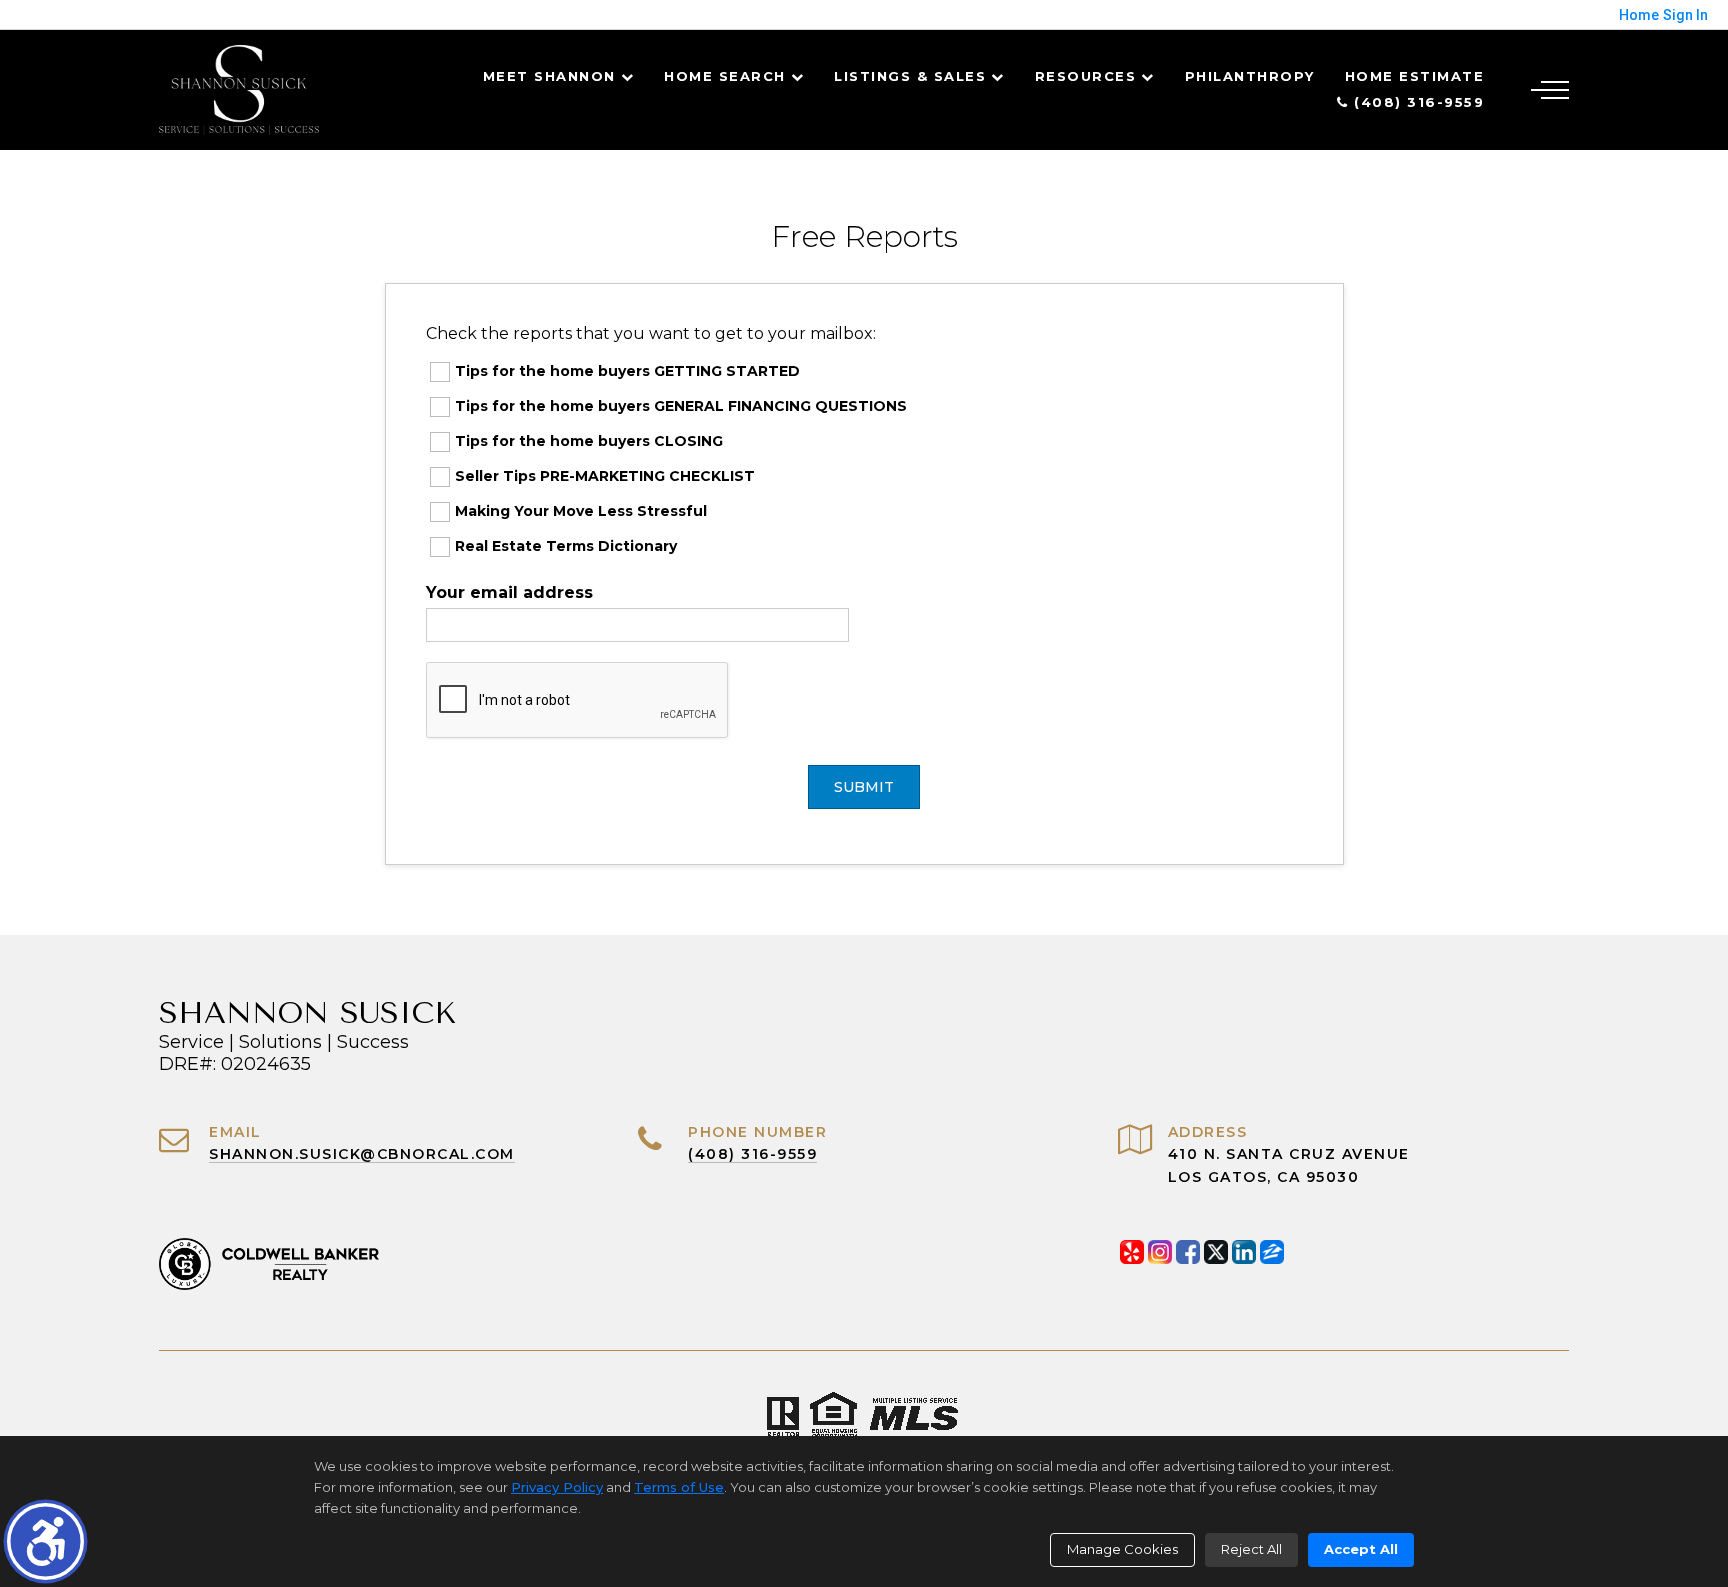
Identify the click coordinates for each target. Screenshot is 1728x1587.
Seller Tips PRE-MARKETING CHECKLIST (605, 476)
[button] (45, 1541)
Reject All (1251, 1549)
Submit (864, 787)
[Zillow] (1272, 1252)
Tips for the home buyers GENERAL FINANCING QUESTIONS (681, 406)
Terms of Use (679, 1487)
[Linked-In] (1244, 1252)
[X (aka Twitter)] (1216, 1252)
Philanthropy (1250, 76)
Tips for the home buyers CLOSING (589, 441)
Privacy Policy (557, 1487)
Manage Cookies (1122, 1549)
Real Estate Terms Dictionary (566, 546)
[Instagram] (1160, 1252)
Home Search (725, 76)
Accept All (1361, 1549)
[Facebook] (1188, 1252)
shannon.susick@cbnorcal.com (362, 1154)
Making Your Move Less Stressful (581, 511)
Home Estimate (1415, 76)
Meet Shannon (549, 76)
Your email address (509, 592)
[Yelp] (1132, 1252)
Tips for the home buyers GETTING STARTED (627, 371)
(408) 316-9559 (1416, 102)
